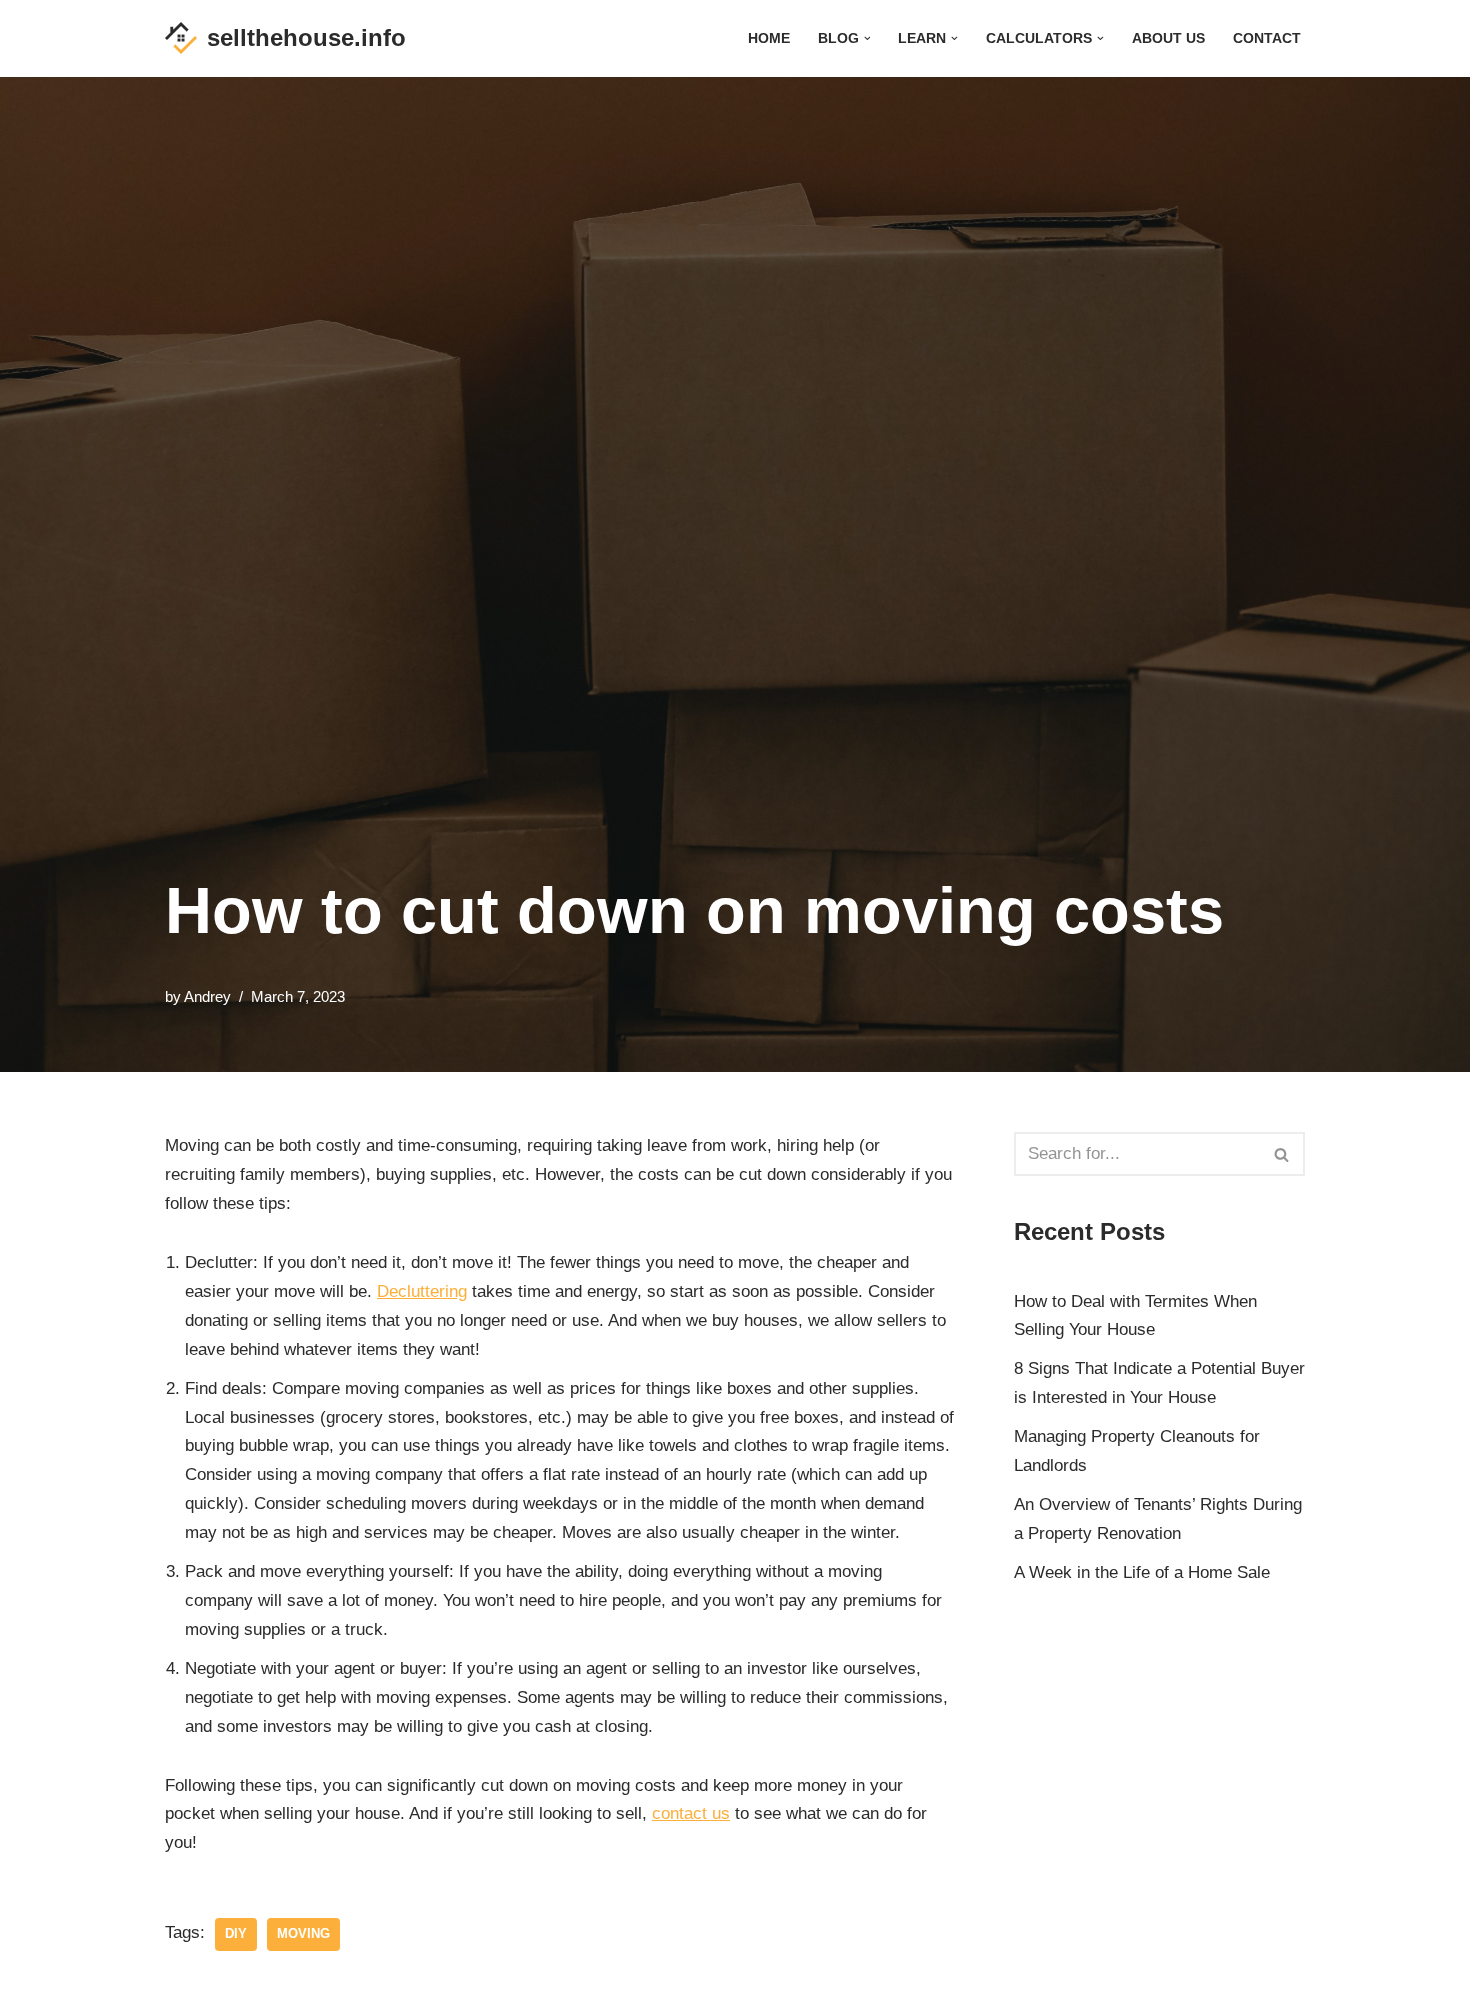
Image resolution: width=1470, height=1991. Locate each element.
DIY (236, 1933)
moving (303, 1933)
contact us (691, 1813)
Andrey (207, 996)
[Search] (1282, 1154)
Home (769, 38)
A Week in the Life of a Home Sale (1142, 1572)
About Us (1168, 38)
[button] (867, 38)
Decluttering (422, 1291)
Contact (1267, 38)
